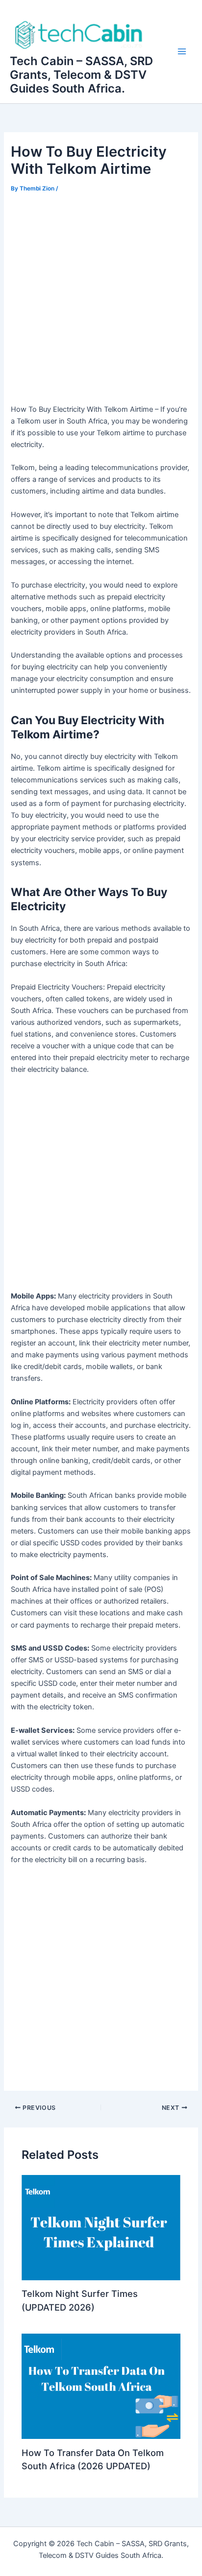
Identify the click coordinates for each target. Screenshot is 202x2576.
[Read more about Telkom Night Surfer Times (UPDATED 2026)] (101, 2227)
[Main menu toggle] (182, 51)
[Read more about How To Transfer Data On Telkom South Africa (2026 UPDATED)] (101, 2386)
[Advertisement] (101, 301)
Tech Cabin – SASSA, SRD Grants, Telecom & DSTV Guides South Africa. (81, 75)
